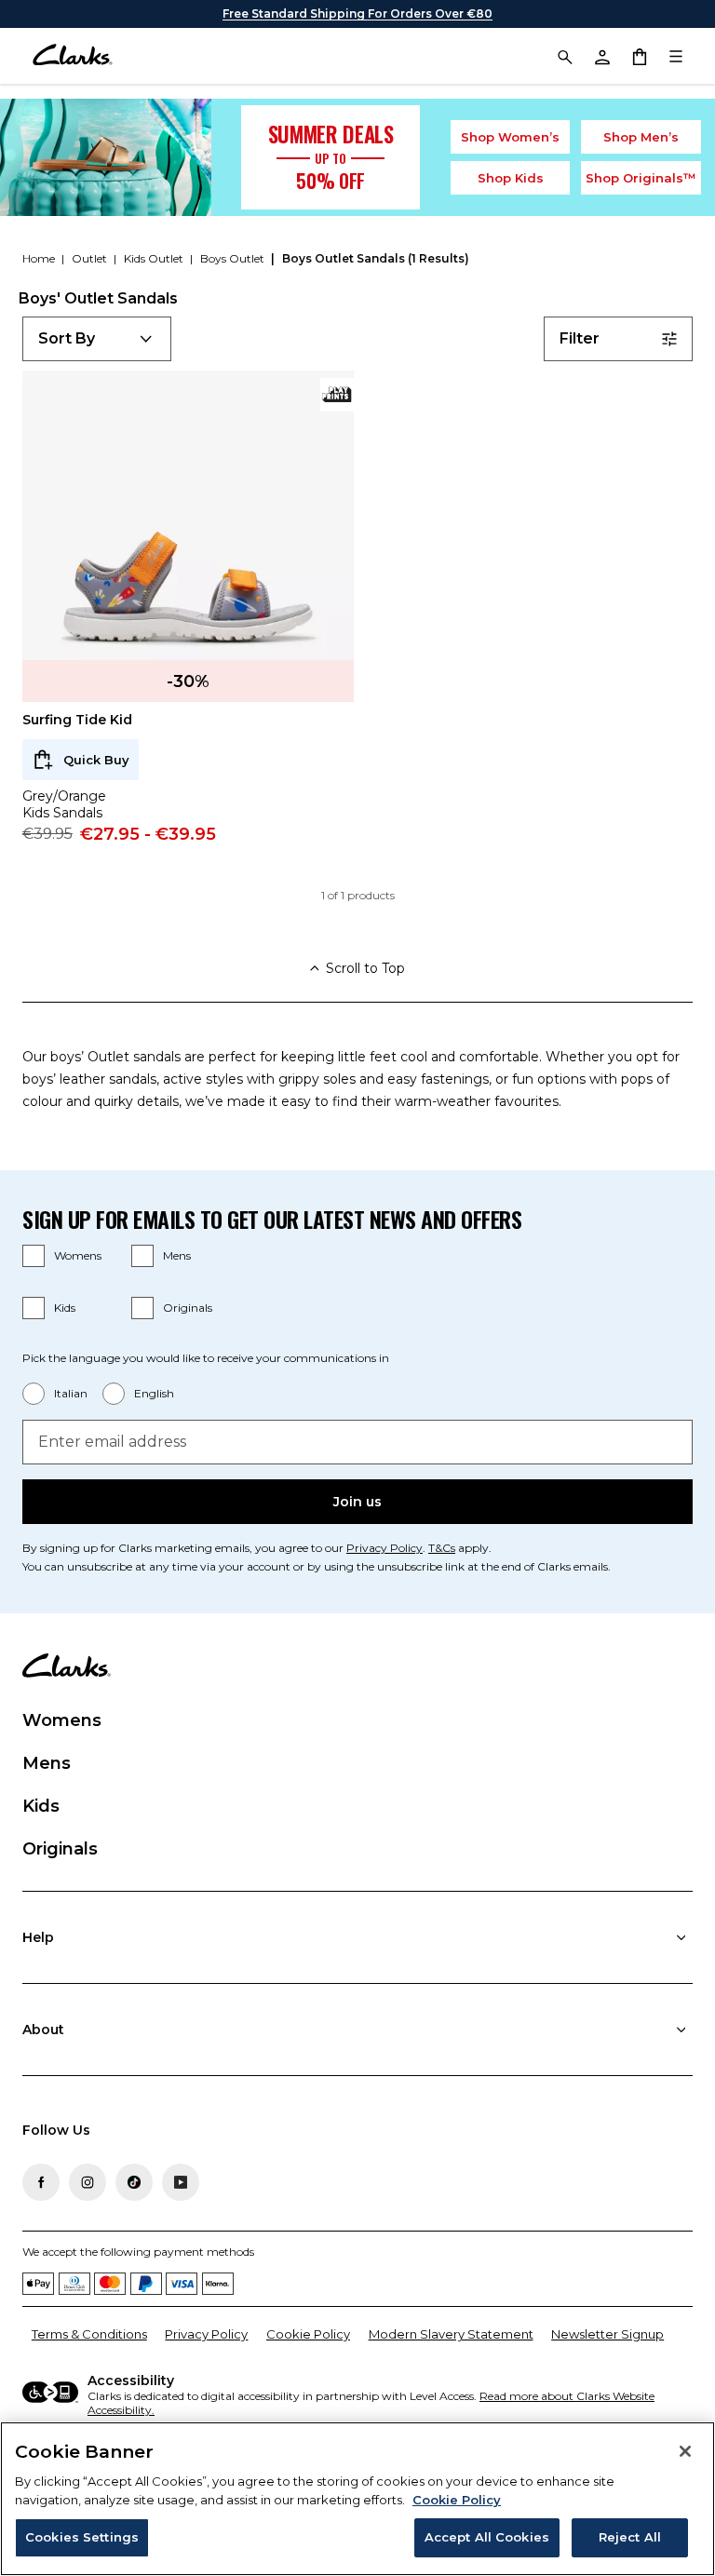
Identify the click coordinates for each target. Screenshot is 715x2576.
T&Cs (442, 1548)
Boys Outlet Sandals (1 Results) (376, 258)
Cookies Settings (82, 2537)
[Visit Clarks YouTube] (181, 2182)
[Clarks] (72, 56)
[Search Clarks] (564, 56)
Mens (177, 1255)
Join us (357, 1502)
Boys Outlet (234, 258)
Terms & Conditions (89, 2334)
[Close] (685, 2451)
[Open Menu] (676, 56)
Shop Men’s (641, 137)
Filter (580, 338)
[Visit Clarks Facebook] (41, 2182)
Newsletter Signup (607, 2334)
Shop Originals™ (641, 178)
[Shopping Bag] (639, 56)
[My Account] (601, 56)
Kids (65, 1308)
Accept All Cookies (487, 2537)
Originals (188, 1308)
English (154, 1393)
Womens (78, 1255)
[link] (337, 395)
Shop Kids (511, 178)
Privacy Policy (384, 1548)
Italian (71, 1393)
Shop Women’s (510, 137)
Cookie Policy (308, 2334)
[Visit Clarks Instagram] (88, 2182)
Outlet (91, 258)
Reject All (630, 2537)
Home (40, 258)
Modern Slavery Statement (451, 2334)
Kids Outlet (155, 258)
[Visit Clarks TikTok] (134, 2182)
